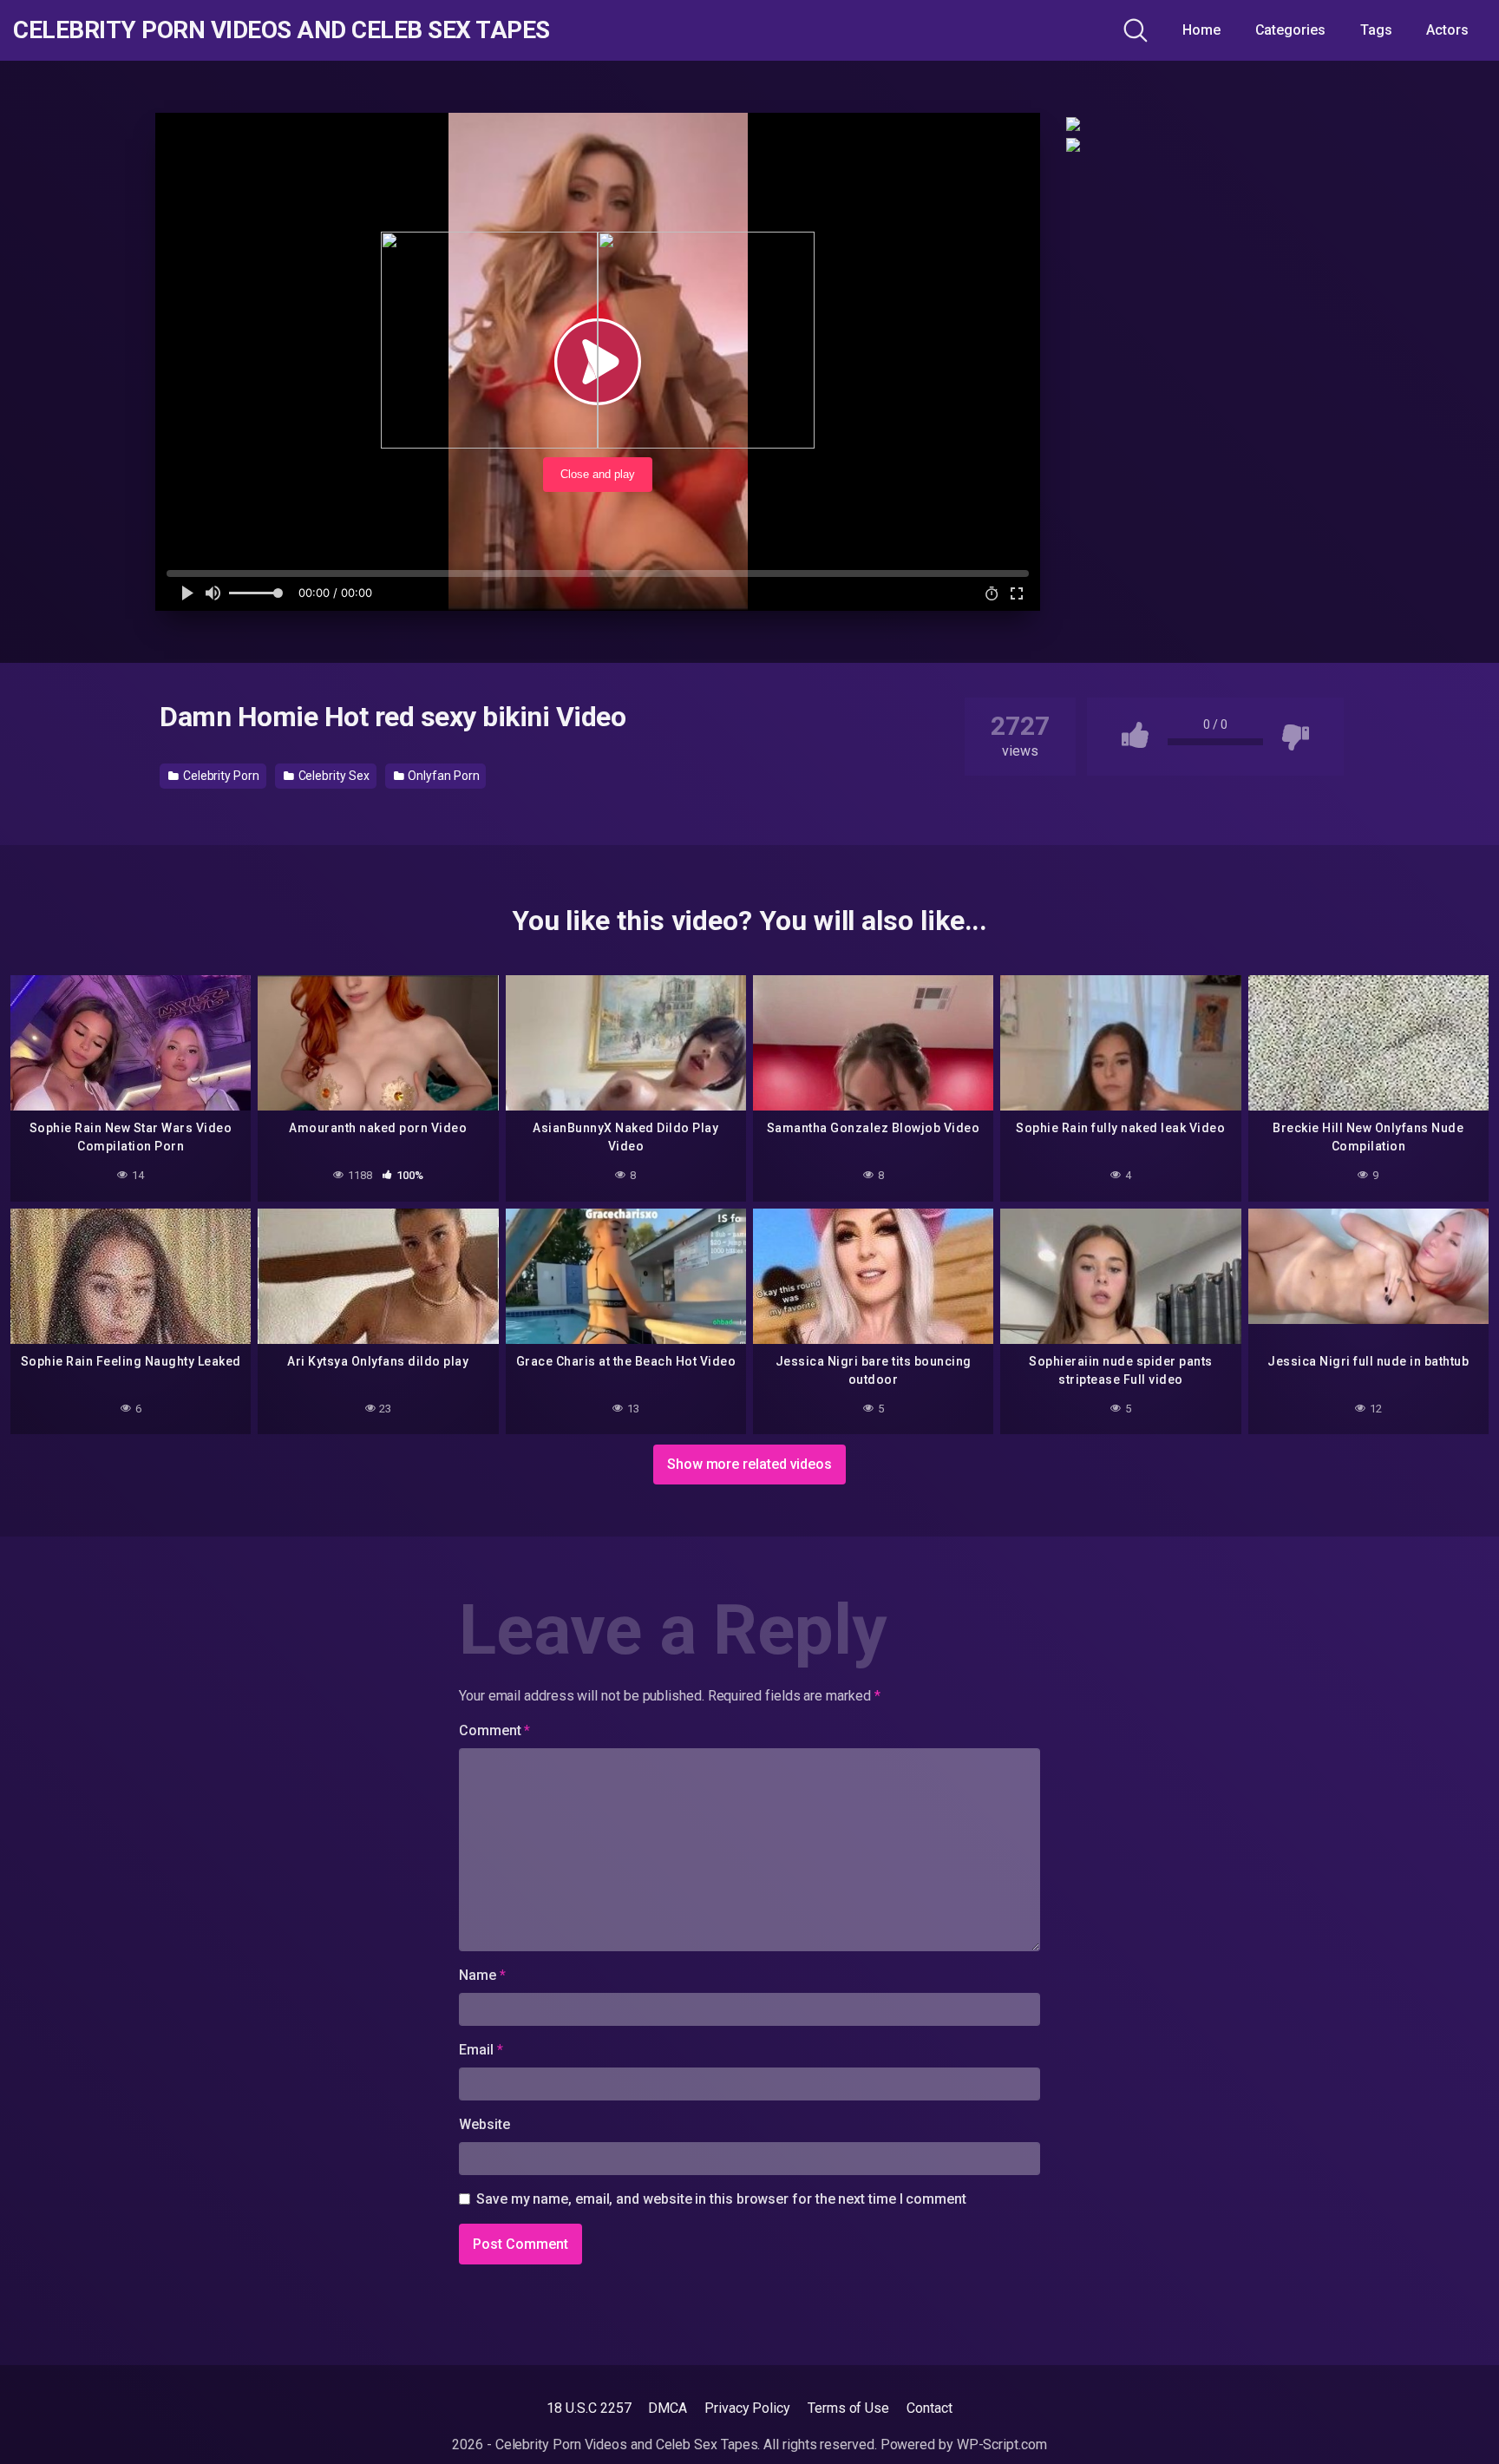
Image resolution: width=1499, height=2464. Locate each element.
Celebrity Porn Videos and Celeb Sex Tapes (281, 30)
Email (481, 2050)
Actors (1447, 30)
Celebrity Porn (220, 776)
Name (482, 1975)
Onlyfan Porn (442, 776)
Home (1201, 30)
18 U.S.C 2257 (589, 2408)
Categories (1290, 30)
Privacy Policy (747, 2408)
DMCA (668, 2408)
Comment (494, 1730)
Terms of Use (848, 2408)
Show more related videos (749, 1464)
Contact (929, 2408)
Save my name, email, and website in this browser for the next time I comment (721, 2199)
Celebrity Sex (333, 776)
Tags (1376, 30)
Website (484, 2124)
